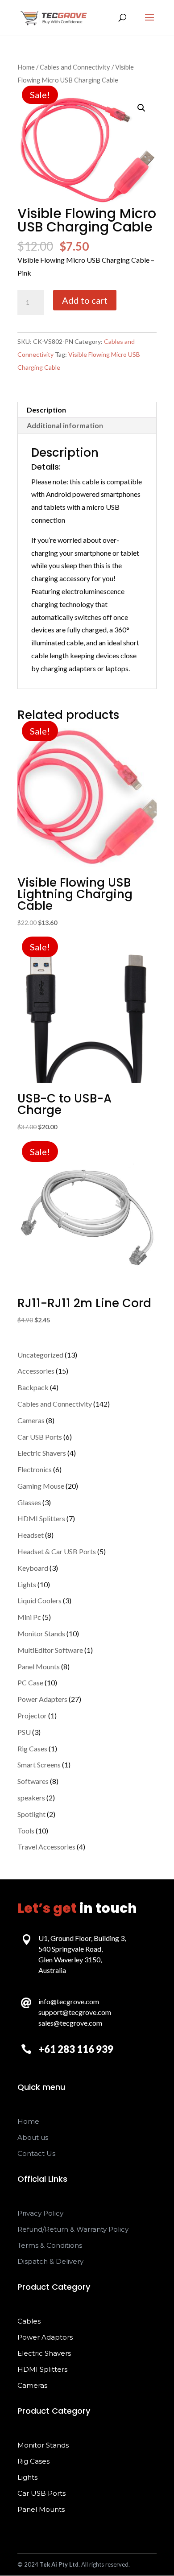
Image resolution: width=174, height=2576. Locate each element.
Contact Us (36, 2153)
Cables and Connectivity (75, 67)
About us (33, 2137)
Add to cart (85, 300)
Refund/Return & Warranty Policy (73, 2229)
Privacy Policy (40, 2213)
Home (26, 67)
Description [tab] (46, 410)
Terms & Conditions (50, 2245)
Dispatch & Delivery (50, 2261)
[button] (141, 108)
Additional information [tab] (65, 425)
